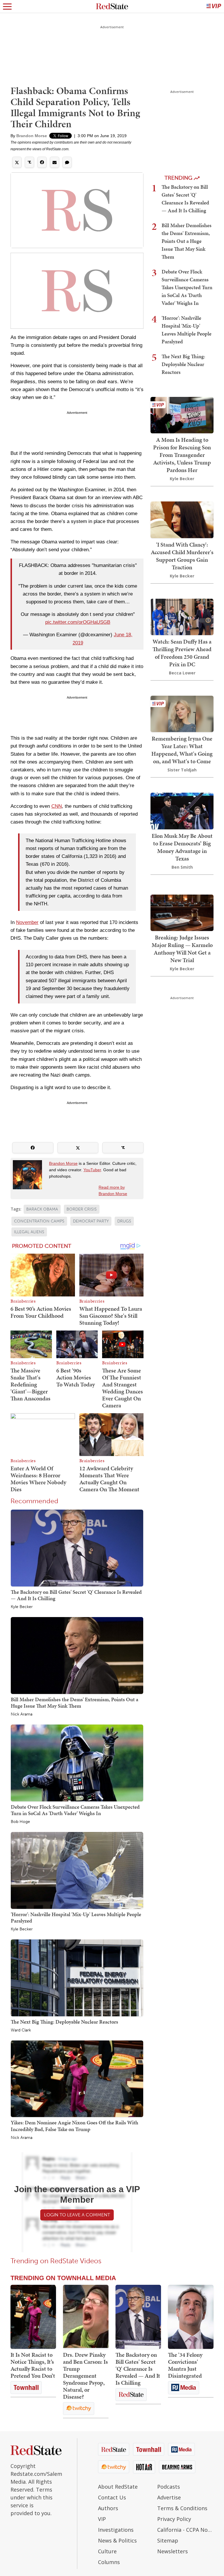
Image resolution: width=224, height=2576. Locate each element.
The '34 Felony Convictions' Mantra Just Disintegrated (185, 2365)
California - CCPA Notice (185, 2530)
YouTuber (92, 1170)
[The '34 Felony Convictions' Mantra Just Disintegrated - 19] (191, 2317)
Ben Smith (182, 867)
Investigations (116, 2530)
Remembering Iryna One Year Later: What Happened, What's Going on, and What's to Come (182, 750)
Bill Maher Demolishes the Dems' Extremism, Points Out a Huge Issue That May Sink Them (75, 1703)
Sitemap (168, 2540)
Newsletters (173, 2551)
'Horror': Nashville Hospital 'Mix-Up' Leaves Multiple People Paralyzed (76, 1917)
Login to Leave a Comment (77, 2215)
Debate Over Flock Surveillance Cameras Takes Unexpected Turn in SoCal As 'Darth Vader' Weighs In (75, 1810)
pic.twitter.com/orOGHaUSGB (78, 622)
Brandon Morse (32, 136)
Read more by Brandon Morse (113, 1190)
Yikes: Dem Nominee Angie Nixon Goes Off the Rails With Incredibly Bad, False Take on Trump (75, 2126)
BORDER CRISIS (82, 1209)
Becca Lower (182, 673)
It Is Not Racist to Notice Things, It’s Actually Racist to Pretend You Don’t (33, 2365)
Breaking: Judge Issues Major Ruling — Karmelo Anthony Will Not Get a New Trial (182, 949)
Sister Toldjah (182, 770)
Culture (107, 2551)
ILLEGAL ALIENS (29, 1232)
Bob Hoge (20, 1822)
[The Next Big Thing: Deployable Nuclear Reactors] (77, 1977)
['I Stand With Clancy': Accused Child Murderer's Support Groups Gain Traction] (182, 519)
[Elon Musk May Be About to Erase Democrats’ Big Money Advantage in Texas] (182, 810)
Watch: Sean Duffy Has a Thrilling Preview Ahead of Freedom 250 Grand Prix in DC (182, 653)
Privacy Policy (174, 2519)
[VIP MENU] (214, 6)
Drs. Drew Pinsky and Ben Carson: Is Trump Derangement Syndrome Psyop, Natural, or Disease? (85, 2376)
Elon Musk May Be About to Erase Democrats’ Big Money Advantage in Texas (182, 847)
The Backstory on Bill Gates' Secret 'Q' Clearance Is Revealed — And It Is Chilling (76, 1595)
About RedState (118, 2487)
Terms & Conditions (182, 2508)
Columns (109, 2562)
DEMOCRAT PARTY (91, 1221)
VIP (102, 2519)
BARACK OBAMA (42, 1209)
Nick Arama (22, 1714)
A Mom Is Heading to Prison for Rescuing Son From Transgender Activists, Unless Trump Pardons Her (182, 455)
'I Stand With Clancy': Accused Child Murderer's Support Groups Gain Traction (182, 556)
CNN (57, 806)
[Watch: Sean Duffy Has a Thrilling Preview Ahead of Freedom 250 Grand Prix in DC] (182, 616)
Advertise (169, 2497)
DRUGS (124, 1221)
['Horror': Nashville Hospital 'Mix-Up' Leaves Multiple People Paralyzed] (77, 1870)
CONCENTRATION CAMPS (39, 1221)
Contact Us (112, 2497)
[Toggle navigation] (7, 6)
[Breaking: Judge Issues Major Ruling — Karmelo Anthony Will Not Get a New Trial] (182, 912)
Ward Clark (21, 2030)
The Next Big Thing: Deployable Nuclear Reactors (64, 2022)
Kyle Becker (22, 1607)
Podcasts (169, 2487)
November (27, 922)
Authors (108, 2508)
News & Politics (117, 2540)
